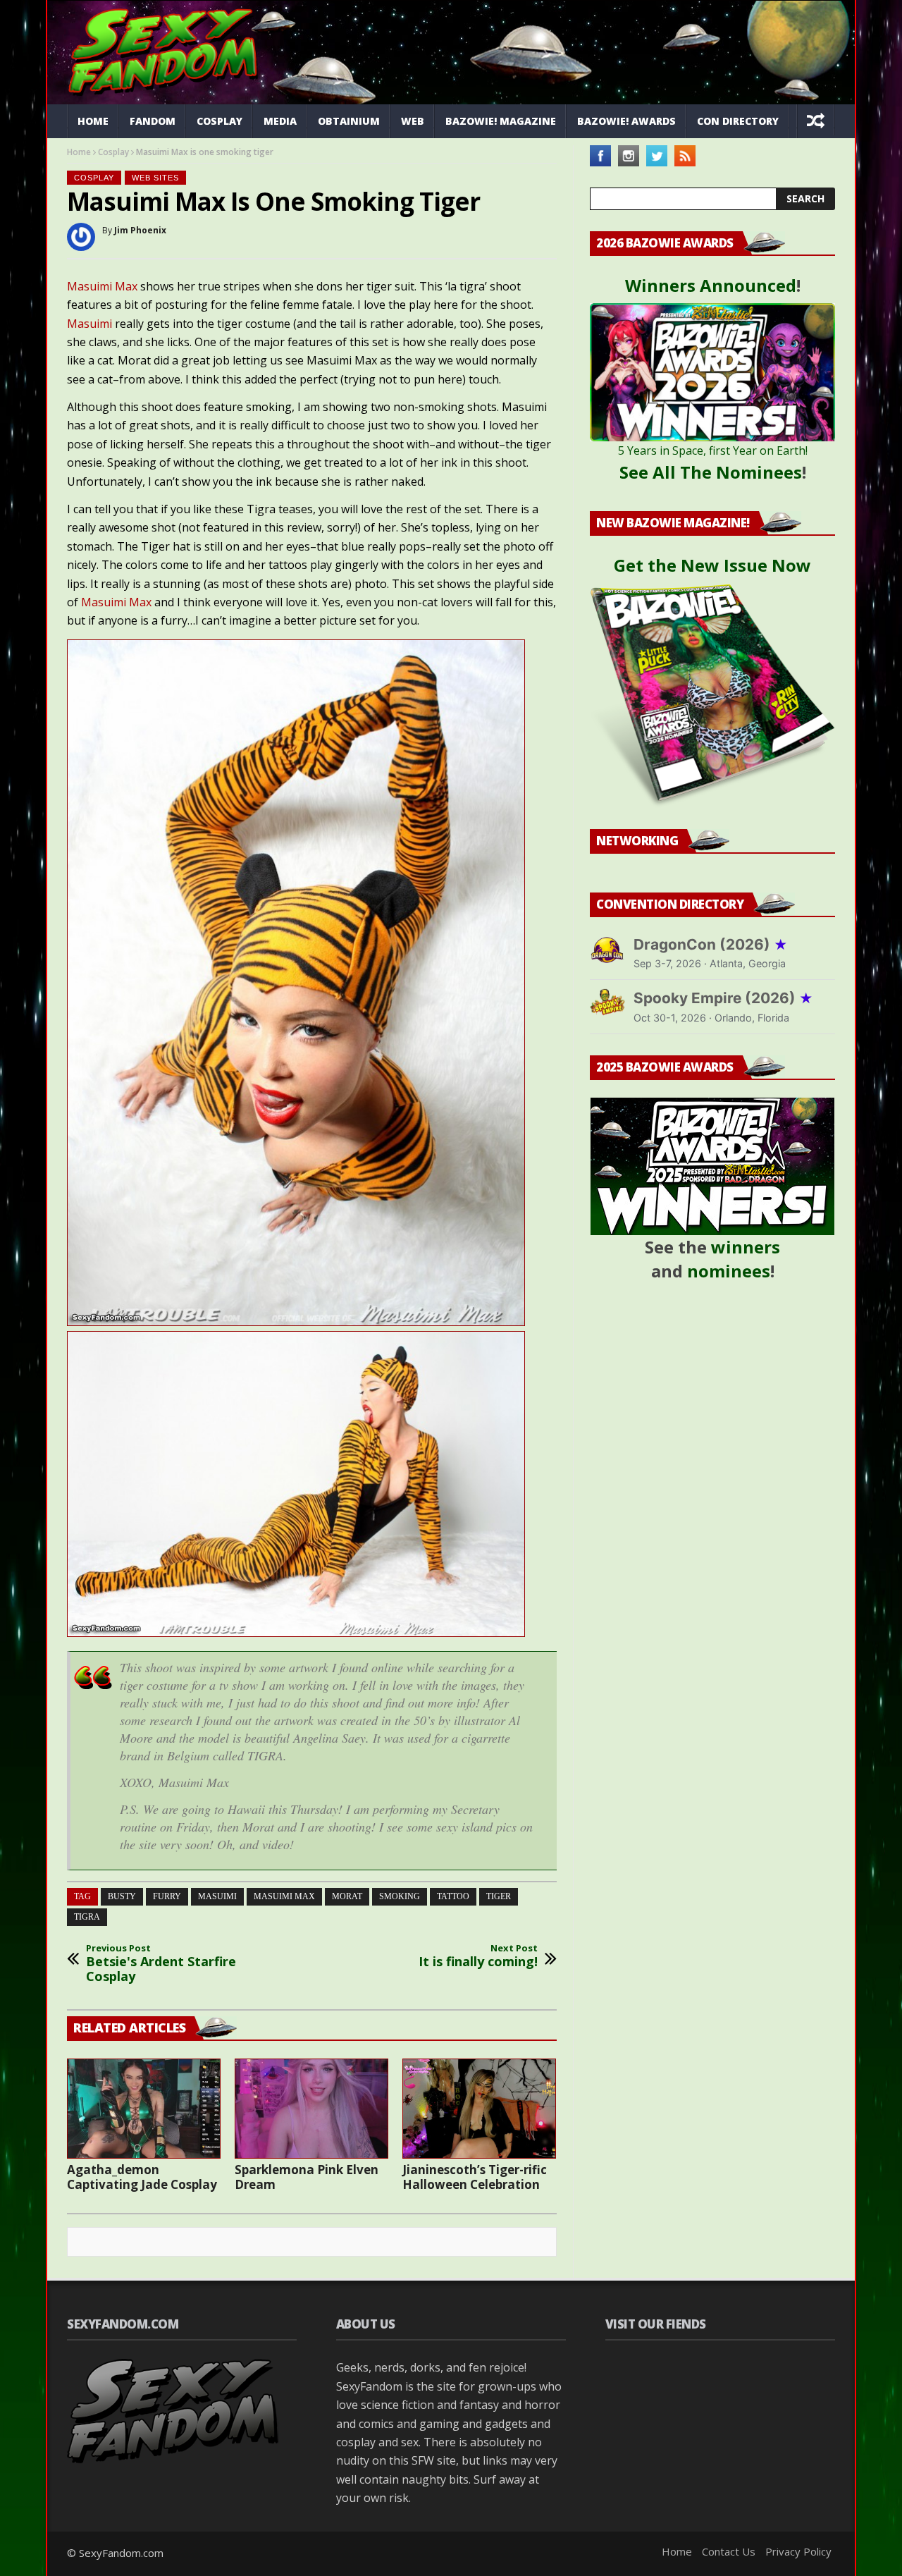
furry (167, 1896)
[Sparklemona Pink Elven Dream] (311, 2109)
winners (746, 1247)
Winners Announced (711, 285)
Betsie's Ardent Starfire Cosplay (161, 1964)
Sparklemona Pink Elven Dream (307, 2177)
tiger (499, 1896)
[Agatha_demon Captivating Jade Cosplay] (144, 2109)
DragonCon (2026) (711, 944)
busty (122, 1896)
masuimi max (284, 1896)
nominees (729, 1271)
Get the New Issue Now (712, 565)
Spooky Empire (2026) (723, 998)
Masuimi (91, 324)
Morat (347, 1896)
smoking (400, 1896)
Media (280, 121)
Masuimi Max (102, 286)
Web (413, 121)
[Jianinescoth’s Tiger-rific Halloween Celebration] (479, 2109)
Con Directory (738, 121)
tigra (87, 1917)
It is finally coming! (478, 1956)
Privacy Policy (798, 2551)
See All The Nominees (711, 472)
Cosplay (220, 121)
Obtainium (349, 121)
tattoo (453, 1896)
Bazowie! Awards (626, 121)
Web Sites (155, 178)
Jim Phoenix (140, 230)
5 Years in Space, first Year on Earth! (713, 450)
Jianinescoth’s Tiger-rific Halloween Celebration (475, 2177)
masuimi (217, 1896)
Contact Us (729, 2551)
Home (93, 121)
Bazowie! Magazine (501, 121)
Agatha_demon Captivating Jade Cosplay (142, 2177)
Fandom (153, 121)
